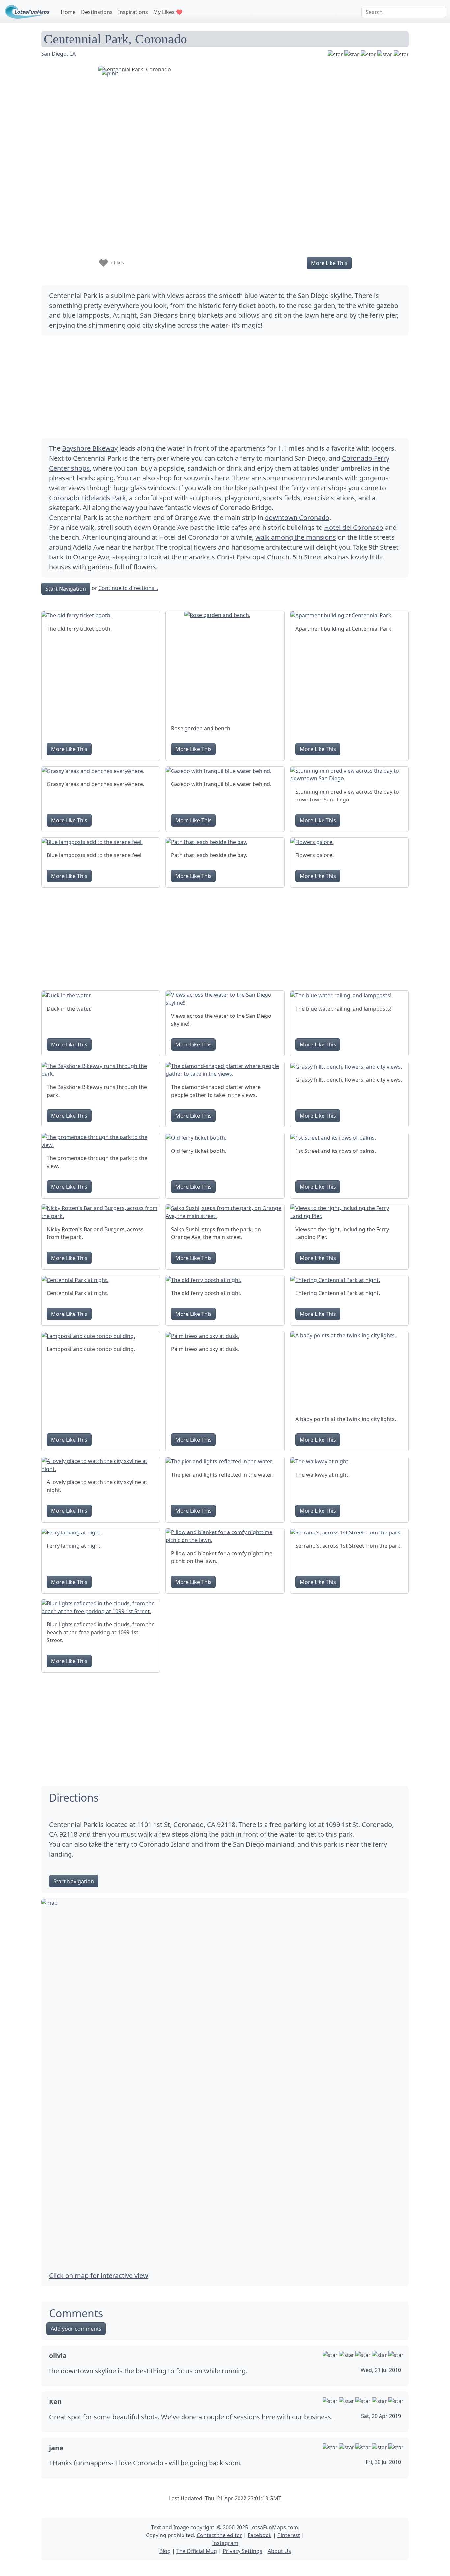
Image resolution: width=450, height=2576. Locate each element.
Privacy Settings (242, 2551)
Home (68, 12)
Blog (165, 2551)
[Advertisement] (225, 387)
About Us (279, 2551)
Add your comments (76, 2329)
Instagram (225, 2543)
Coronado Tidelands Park (87, 498)
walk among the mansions (296, 537)
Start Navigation (66, 589)
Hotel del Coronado (354, 527)
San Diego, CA (58, 54)
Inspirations (133, 12)
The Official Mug (197, 2551)
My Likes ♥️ (168, 12)
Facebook (260, 2535)
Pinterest (289, 2535)
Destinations (97, 12)
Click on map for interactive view (99, 2276)
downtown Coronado (297, 517)
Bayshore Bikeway (90, 448)
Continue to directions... (128, 588)
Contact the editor (219, 2535)
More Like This (329, 263)
